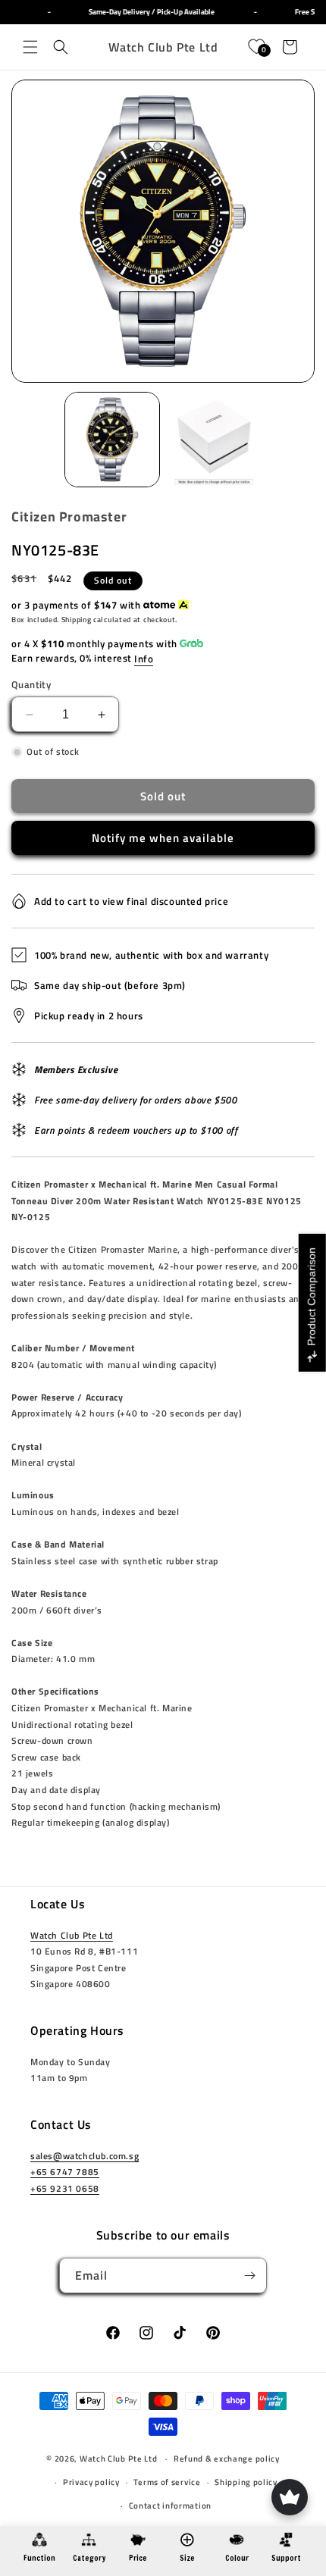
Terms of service (167, 2482)
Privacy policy (91, 2482)
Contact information (170, 2506)
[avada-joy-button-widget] (290, 2497)
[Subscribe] (249, 2276)
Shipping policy (246, 2482)
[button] (30, 47)
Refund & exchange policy (227, 2459)
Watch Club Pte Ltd (72, 1935)
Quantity (31, 685)
